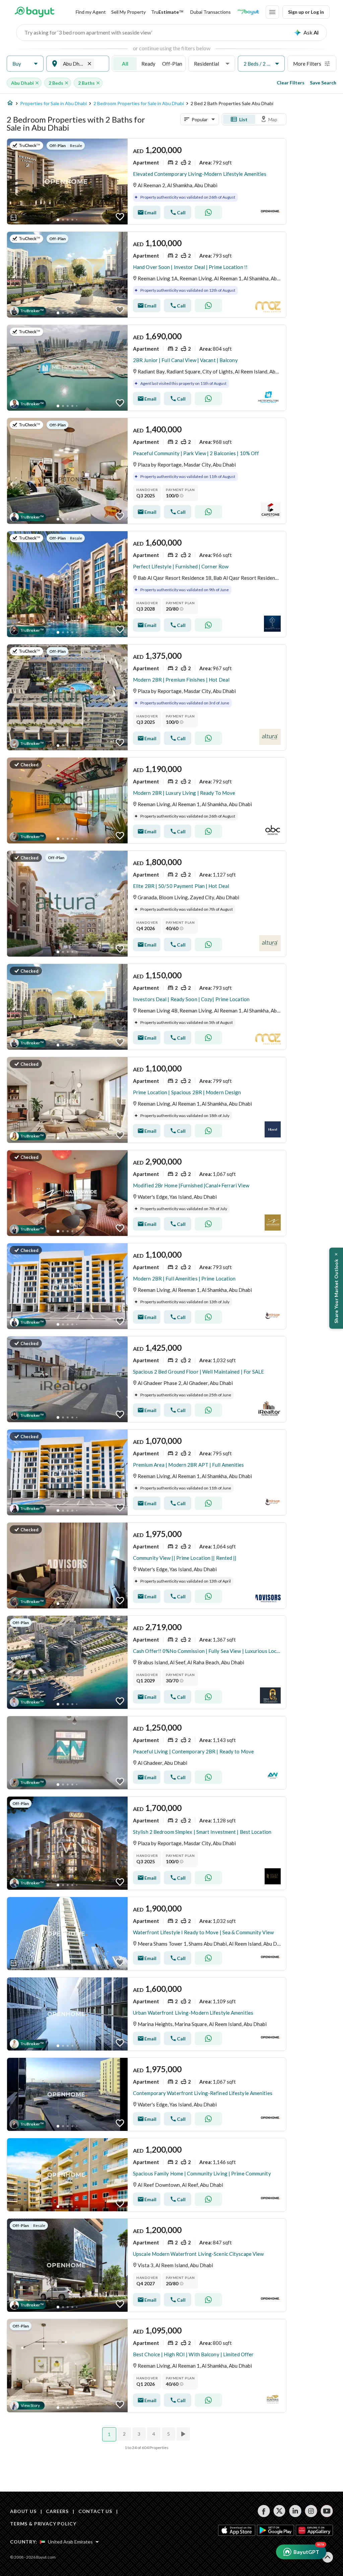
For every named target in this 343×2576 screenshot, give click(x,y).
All (125, 64)
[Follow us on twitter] (280, 2511)
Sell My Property (128, 12)
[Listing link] (147, 182)
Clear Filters (291, 83)
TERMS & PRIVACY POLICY (43, 2524)
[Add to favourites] (120, 217)
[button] (25, 64)
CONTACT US (95, 2511)
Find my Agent (91, 12)
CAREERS (57, 2511)
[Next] (184, 2434)
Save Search (323, 83)
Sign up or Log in (306, 12)
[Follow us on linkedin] (295, 2511)
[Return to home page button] (34, 12)
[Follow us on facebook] (264, 2511)
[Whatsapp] (208, 212)
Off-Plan (172, 64)
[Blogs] (248, 12)
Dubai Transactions (211, 12)
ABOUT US (23, 2511)
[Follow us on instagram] (311, 2511)
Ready (148, 64)
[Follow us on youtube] (327, 2511)
